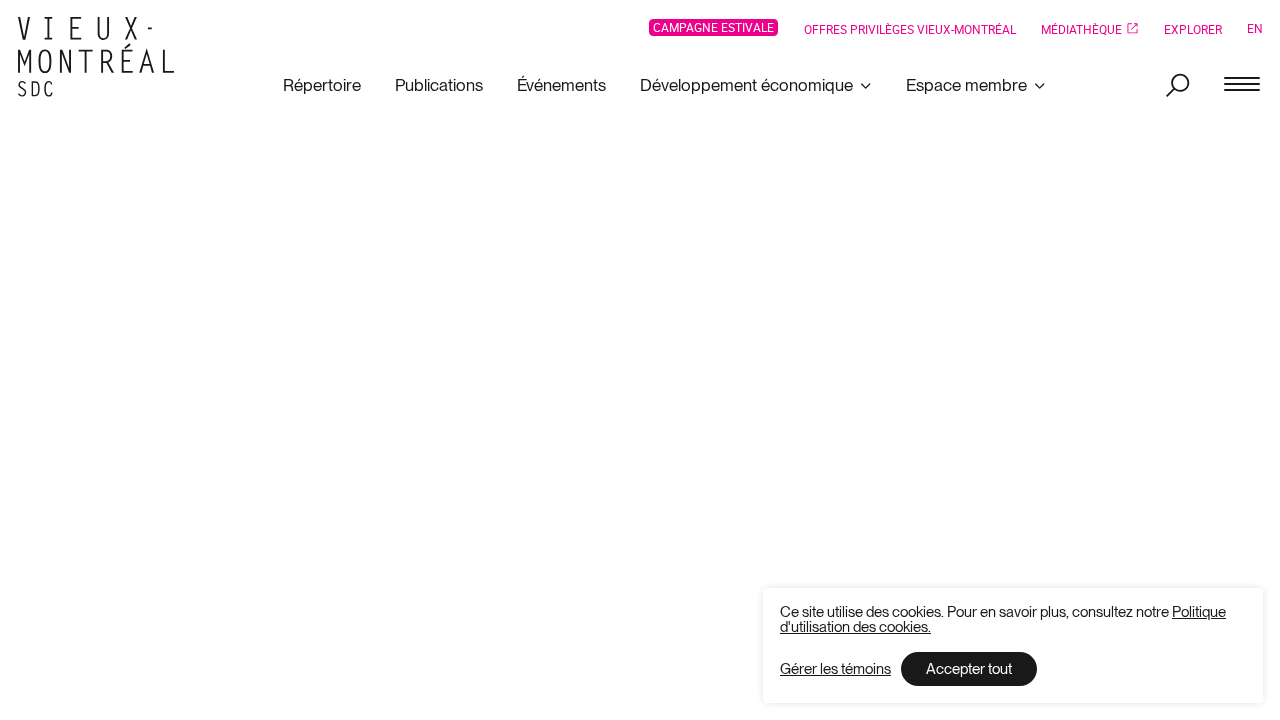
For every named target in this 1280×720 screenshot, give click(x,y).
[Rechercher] (1177, 85)
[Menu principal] (1242, 85)
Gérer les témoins (835, 669)
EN (1255, 28)
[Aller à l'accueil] (103, 57)
